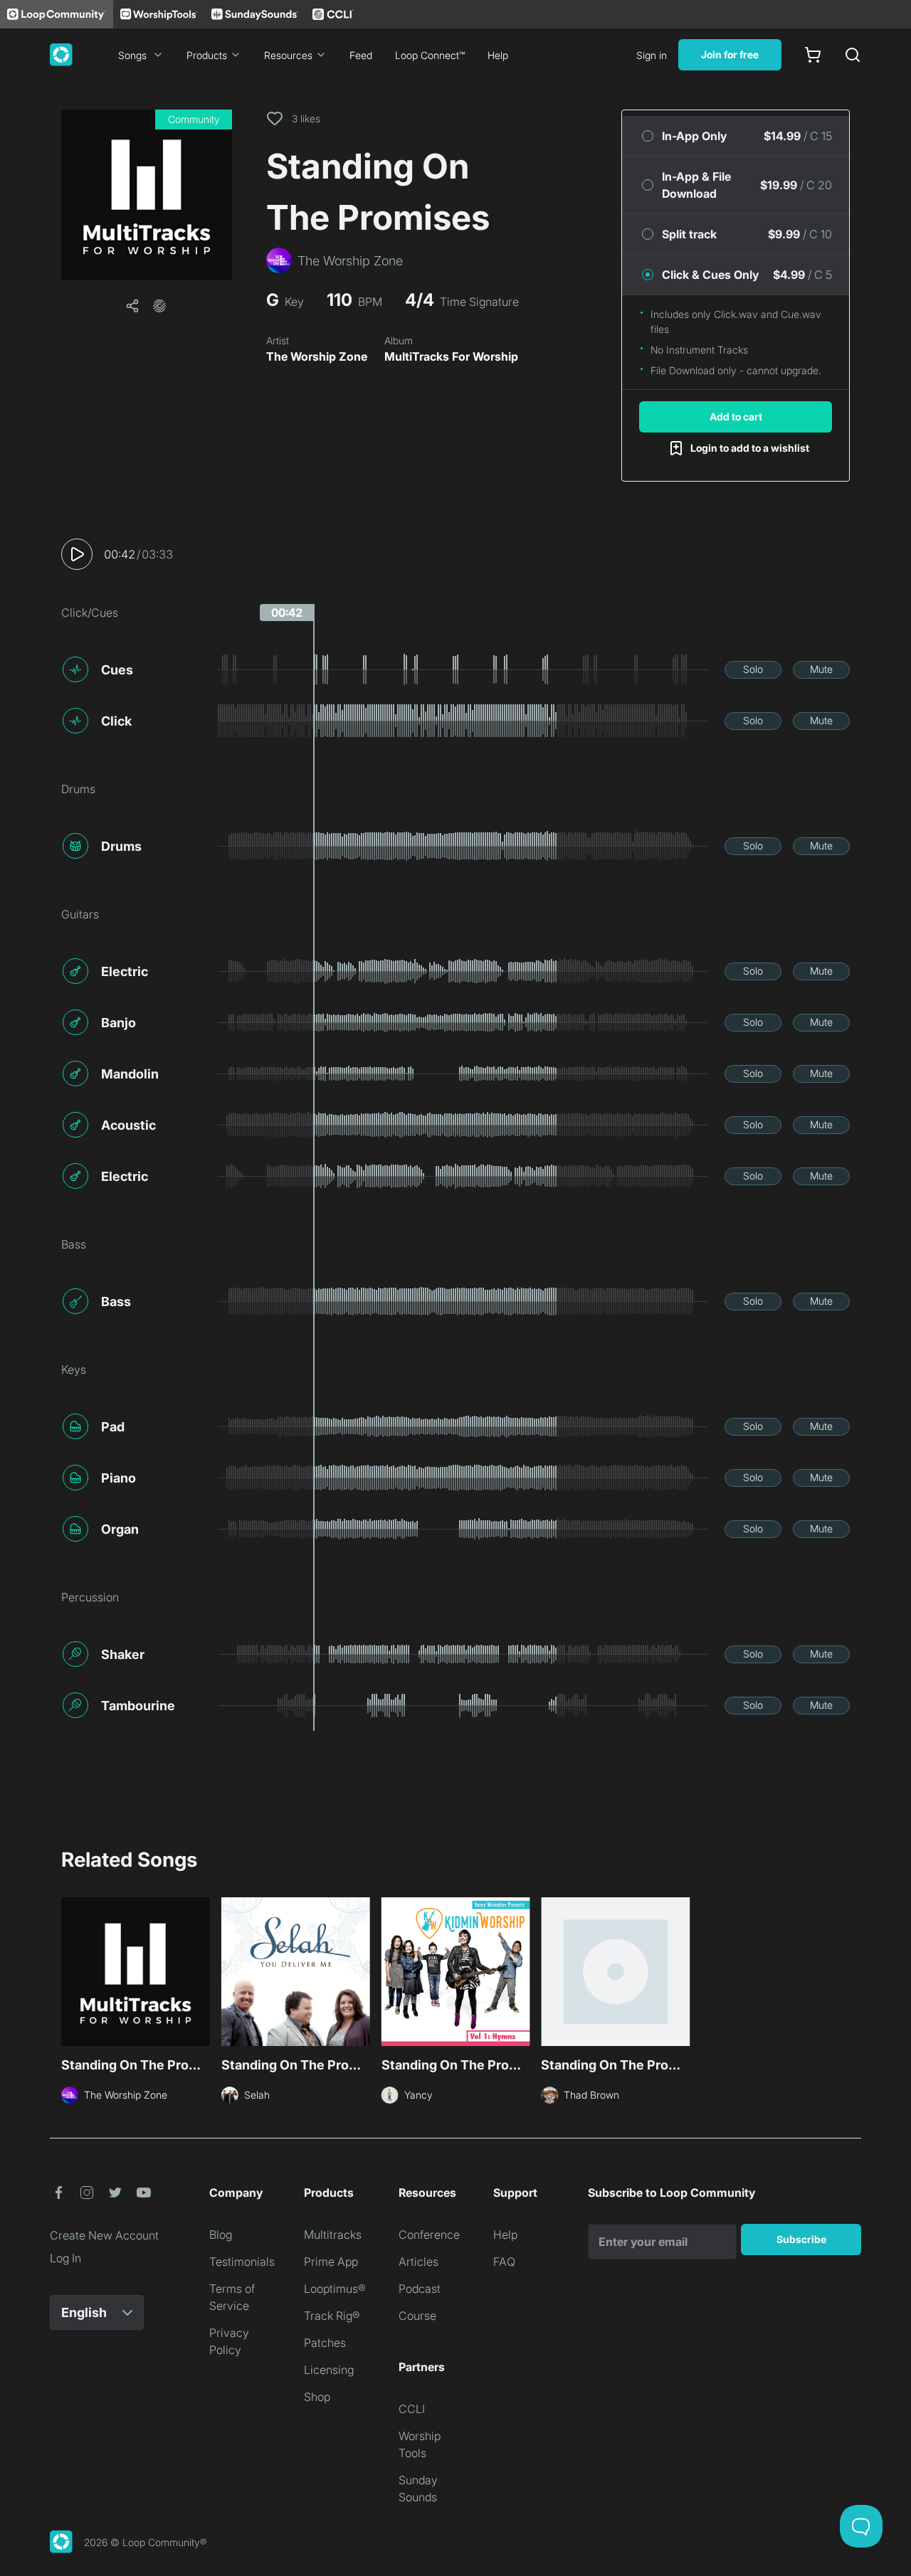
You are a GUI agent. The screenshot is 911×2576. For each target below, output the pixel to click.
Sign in (652, 55)
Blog (221, 2235)
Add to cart (736, 417)
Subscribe (801, 2239)
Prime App (331, 2262)
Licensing (329, 2370)
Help (498, 55)
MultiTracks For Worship (451, 356)
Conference (429, 2235)
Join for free (730, 54)
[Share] (132, 306)
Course (417, 2316)
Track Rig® (332, 2316)
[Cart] (813, 55)
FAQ (504, 2262)
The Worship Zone (317, 356)
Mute (821, 669)
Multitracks (333, 2235)
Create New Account (104, 2235)
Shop (317, 2397)
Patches (325, 2343)
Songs (132, 55)
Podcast (420, 2289)
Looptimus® (335, 2289)
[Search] (853, 55)
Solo (753, 669)
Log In (65, 2258)
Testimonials (242, 2262)
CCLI (412, 2409)
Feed (361, 55)
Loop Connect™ (430, 55)
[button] (147, 195)
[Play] (77, 554)
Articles (418, 2262)
